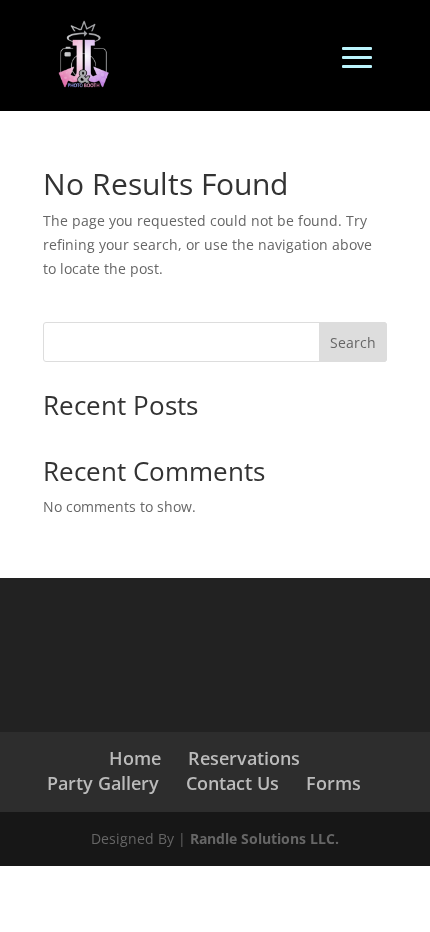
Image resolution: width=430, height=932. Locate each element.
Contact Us (232, 783)
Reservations (244, 758)
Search (353, 342)
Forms (333, 783)
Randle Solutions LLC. (264, 838)
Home (135, 758)
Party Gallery (103, 783)
